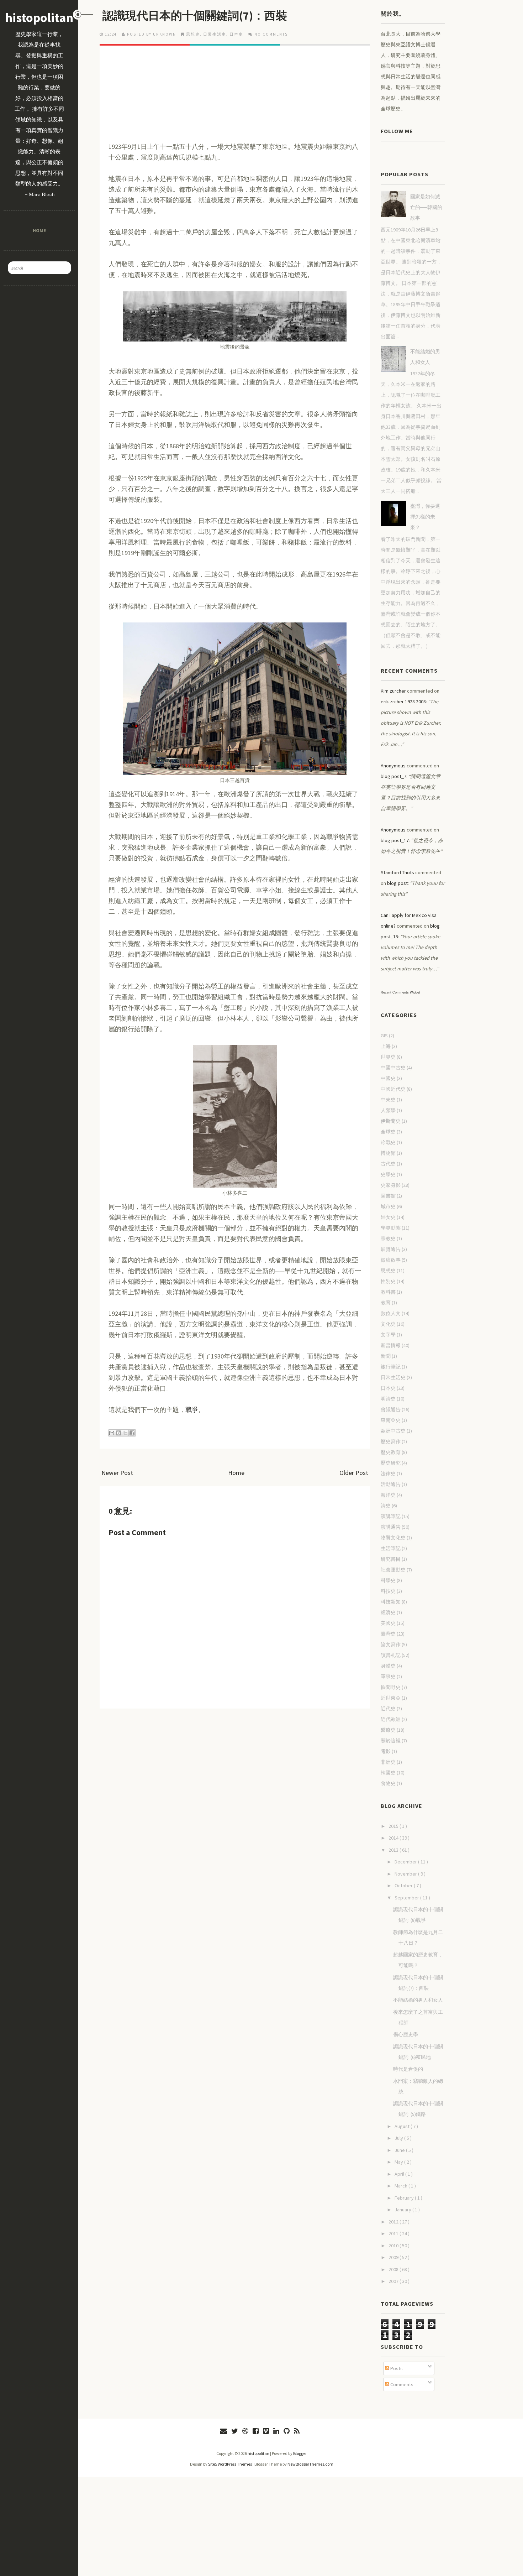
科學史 (388, 1580)
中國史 (388, 1078)
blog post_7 (393, 776)
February (405, 2198)
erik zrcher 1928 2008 (403, 702)
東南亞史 (391, 1420)
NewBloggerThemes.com (310, 2464)
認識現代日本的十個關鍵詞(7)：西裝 (195, 16)
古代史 (388, 1164)
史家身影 (391, 1185)
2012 (394, 2222)
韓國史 (388, 1773)
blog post (397, 883)
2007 (394, 2281)
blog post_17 (395, 840)
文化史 (388, 1324)
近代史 (388, 1709)
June (400, 2150)
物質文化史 (393, 1538)
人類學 (388, 1110)
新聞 (386, 1356)
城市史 (388, 1206)
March (402, 2186)
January (403, 2210)
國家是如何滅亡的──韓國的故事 (426, 207)
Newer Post (117, 1473)
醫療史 (388, 1730)
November (406, 1874)
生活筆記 (391, 1548)
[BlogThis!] (118, 1433)
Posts (396, 2368)
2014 (394, 1838)
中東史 (388, 1100)
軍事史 (388, 1677)
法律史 (388, 1474)
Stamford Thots (397, 872)
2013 (394, 1850)
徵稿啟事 (391, 1260)
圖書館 (388, 1196)
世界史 (388, 1057)
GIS (384, 1036)
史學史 (388, 1174)
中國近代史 (393, 1089)
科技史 (388, 1591)
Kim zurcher (393, 691)
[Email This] (112, 1433)
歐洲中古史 (393, 1431)
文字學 (388, 1335)
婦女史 (388, 1217)
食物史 (388, 1783)
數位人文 (391, 1313)
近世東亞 (391, 1698)
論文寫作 (391, 1644)
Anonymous (393, 766)
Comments (401, 2384)
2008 (394, 2269)
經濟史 (388, 1612)
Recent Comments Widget (400, 992)
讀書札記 (391, 1655)
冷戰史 (388, 1142)
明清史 (388, 1399)
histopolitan (39, 18)
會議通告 (391, 1409)
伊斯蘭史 (391, 1121)
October (404, 1886)
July (399, 2138)
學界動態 (391, 1228)
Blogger (300, 2453)
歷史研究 (391, 1463)
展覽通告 (391, 1249)
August (403, 2126)
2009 (394, 2257)
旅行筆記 (391, 1367)
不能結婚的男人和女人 (418, 2000)
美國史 (388, 1623)
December (406, 1862)
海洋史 (388, 1495)
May (399, 2162)
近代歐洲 (391, 1719)
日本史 (236, 34)
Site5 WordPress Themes (230, 2464)
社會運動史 (393, 1570)
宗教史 (388, 1239)
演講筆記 (391, 1516)
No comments (271, 34)
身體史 (388, 1666)
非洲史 (388, 1762)
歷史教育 (391, 1452)
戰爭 (192, 1410)
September (407, 1898)
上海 (386, 1046)
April (400, 2174)
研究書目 (391, 1559)
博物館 (388, 1153)
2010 (394, 2246)
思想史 (193, 34)
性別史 (388, 1281)
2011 (394, 2233)
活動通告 (391, 1484)
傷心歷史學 (406, 2034)
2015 (394, 1826)
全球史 (388, 1132)
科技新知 (391, 1602)
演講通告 (391, 1527)
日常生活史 (215, 34)
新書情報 (391, 1345)
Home (39, 230)
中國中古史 (393, 1068)
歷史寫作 (391, 1441)
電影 (386, 1751)
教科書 (388, 1292)
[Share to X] (125, 1433)
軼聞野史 (391, 1687)
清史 (386, 1506)
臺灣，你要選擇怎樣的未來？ (425, 517)
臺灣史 (388, 1634)
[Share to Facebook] (132, 1433)
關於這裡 (391, 1741)
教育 (386, 1303)
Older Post (354, 1473)
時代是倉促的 (408, 2069)
